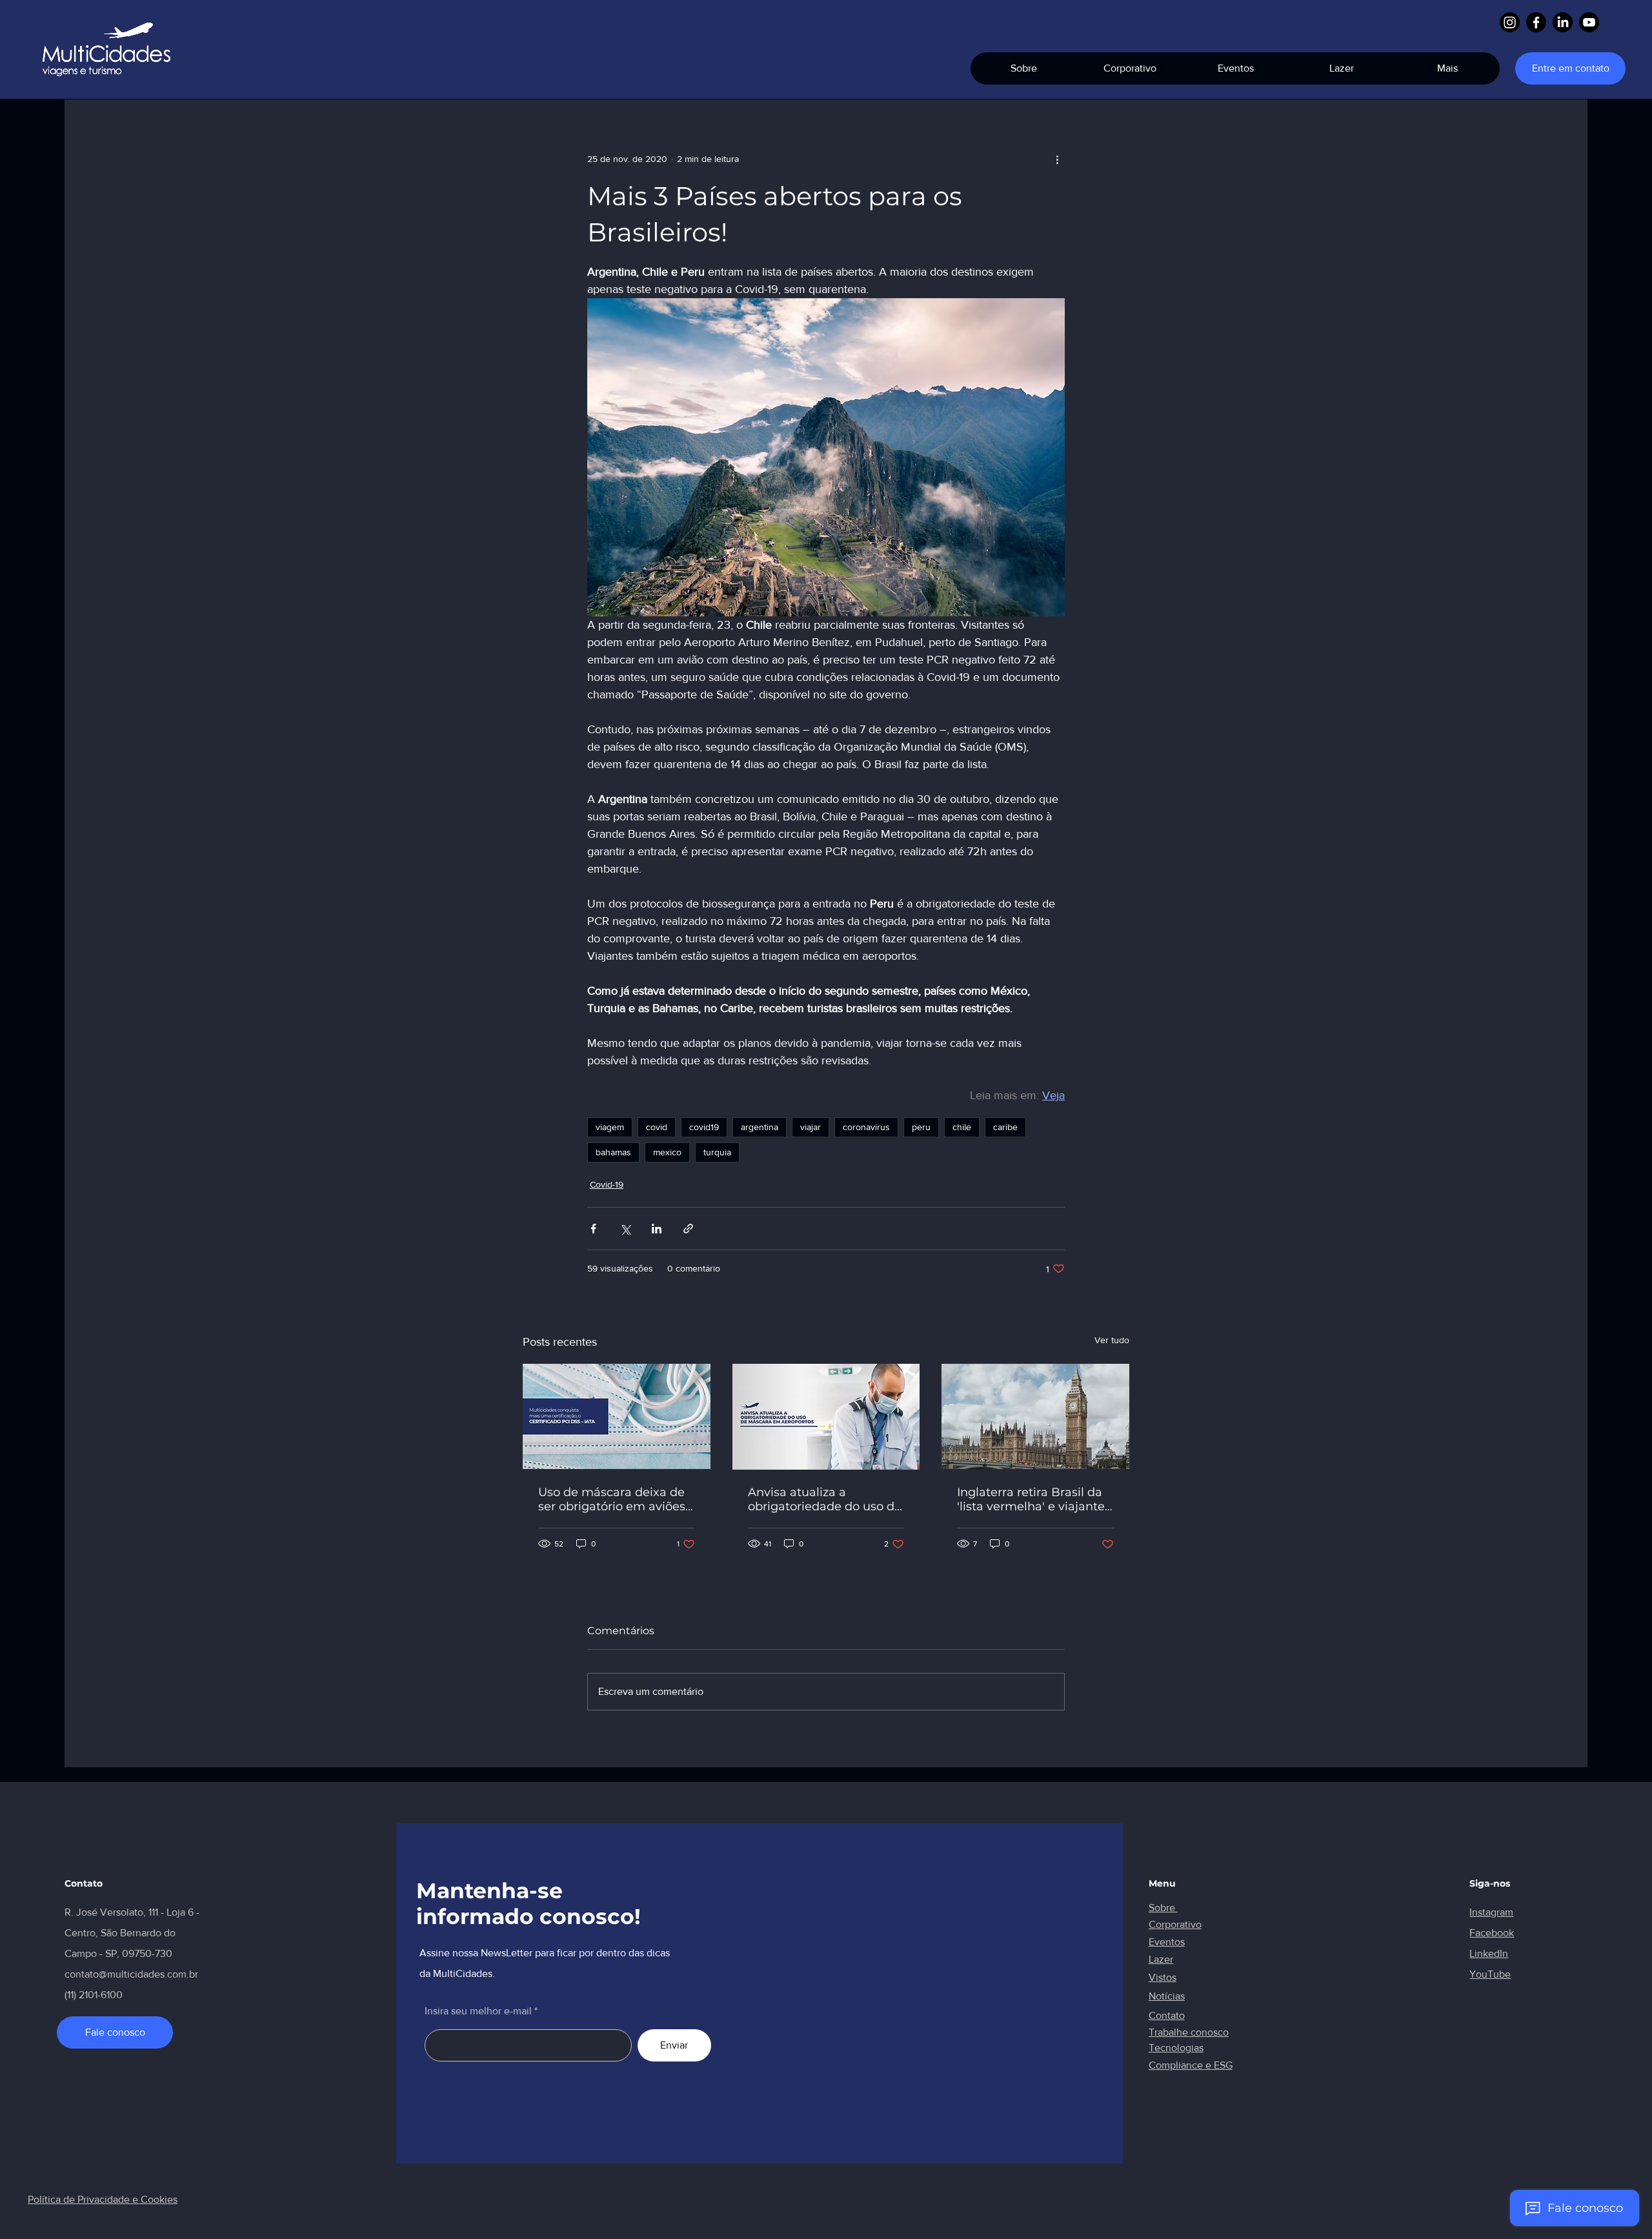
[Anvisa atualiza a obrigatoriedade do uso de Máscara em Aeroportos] (826, 1417)
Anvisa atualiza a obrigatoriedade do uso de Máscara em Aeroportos (825, 1499)
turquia (717, 1152)
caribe (1005, 1127)
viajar (811, 1127)
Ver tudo (1112, 1340)
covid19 (704, 1127)
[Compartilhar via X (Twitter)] (625, 1229)
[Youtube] (1589, 22)
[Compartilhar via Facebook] (593, 1229)
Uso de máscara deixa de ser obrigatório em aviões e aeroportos (612, 1499)
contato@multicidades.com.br (131, 1974)
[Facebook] (1536, 22)
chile (962, 1127)
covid (657, 1127)
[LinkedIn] (1563, 22)
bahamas (613, 1152)
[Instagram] (1510, 22)
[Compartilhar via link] (688, 1229)
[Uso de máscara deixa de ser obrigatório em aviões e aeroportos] (617, 1416)
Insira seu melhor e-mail (478, 2011)
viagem (610, 1127)
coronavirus (866, 1127)
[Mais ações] (1057, 159)
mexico (667, 1152)
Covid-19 (607, 1184)
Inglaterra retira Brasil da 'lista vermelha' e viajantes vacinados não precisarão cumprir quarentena (1034, 1499)
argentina (760, 1127)
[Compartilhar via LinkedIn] (657, 1229)
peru (921, 1127)
